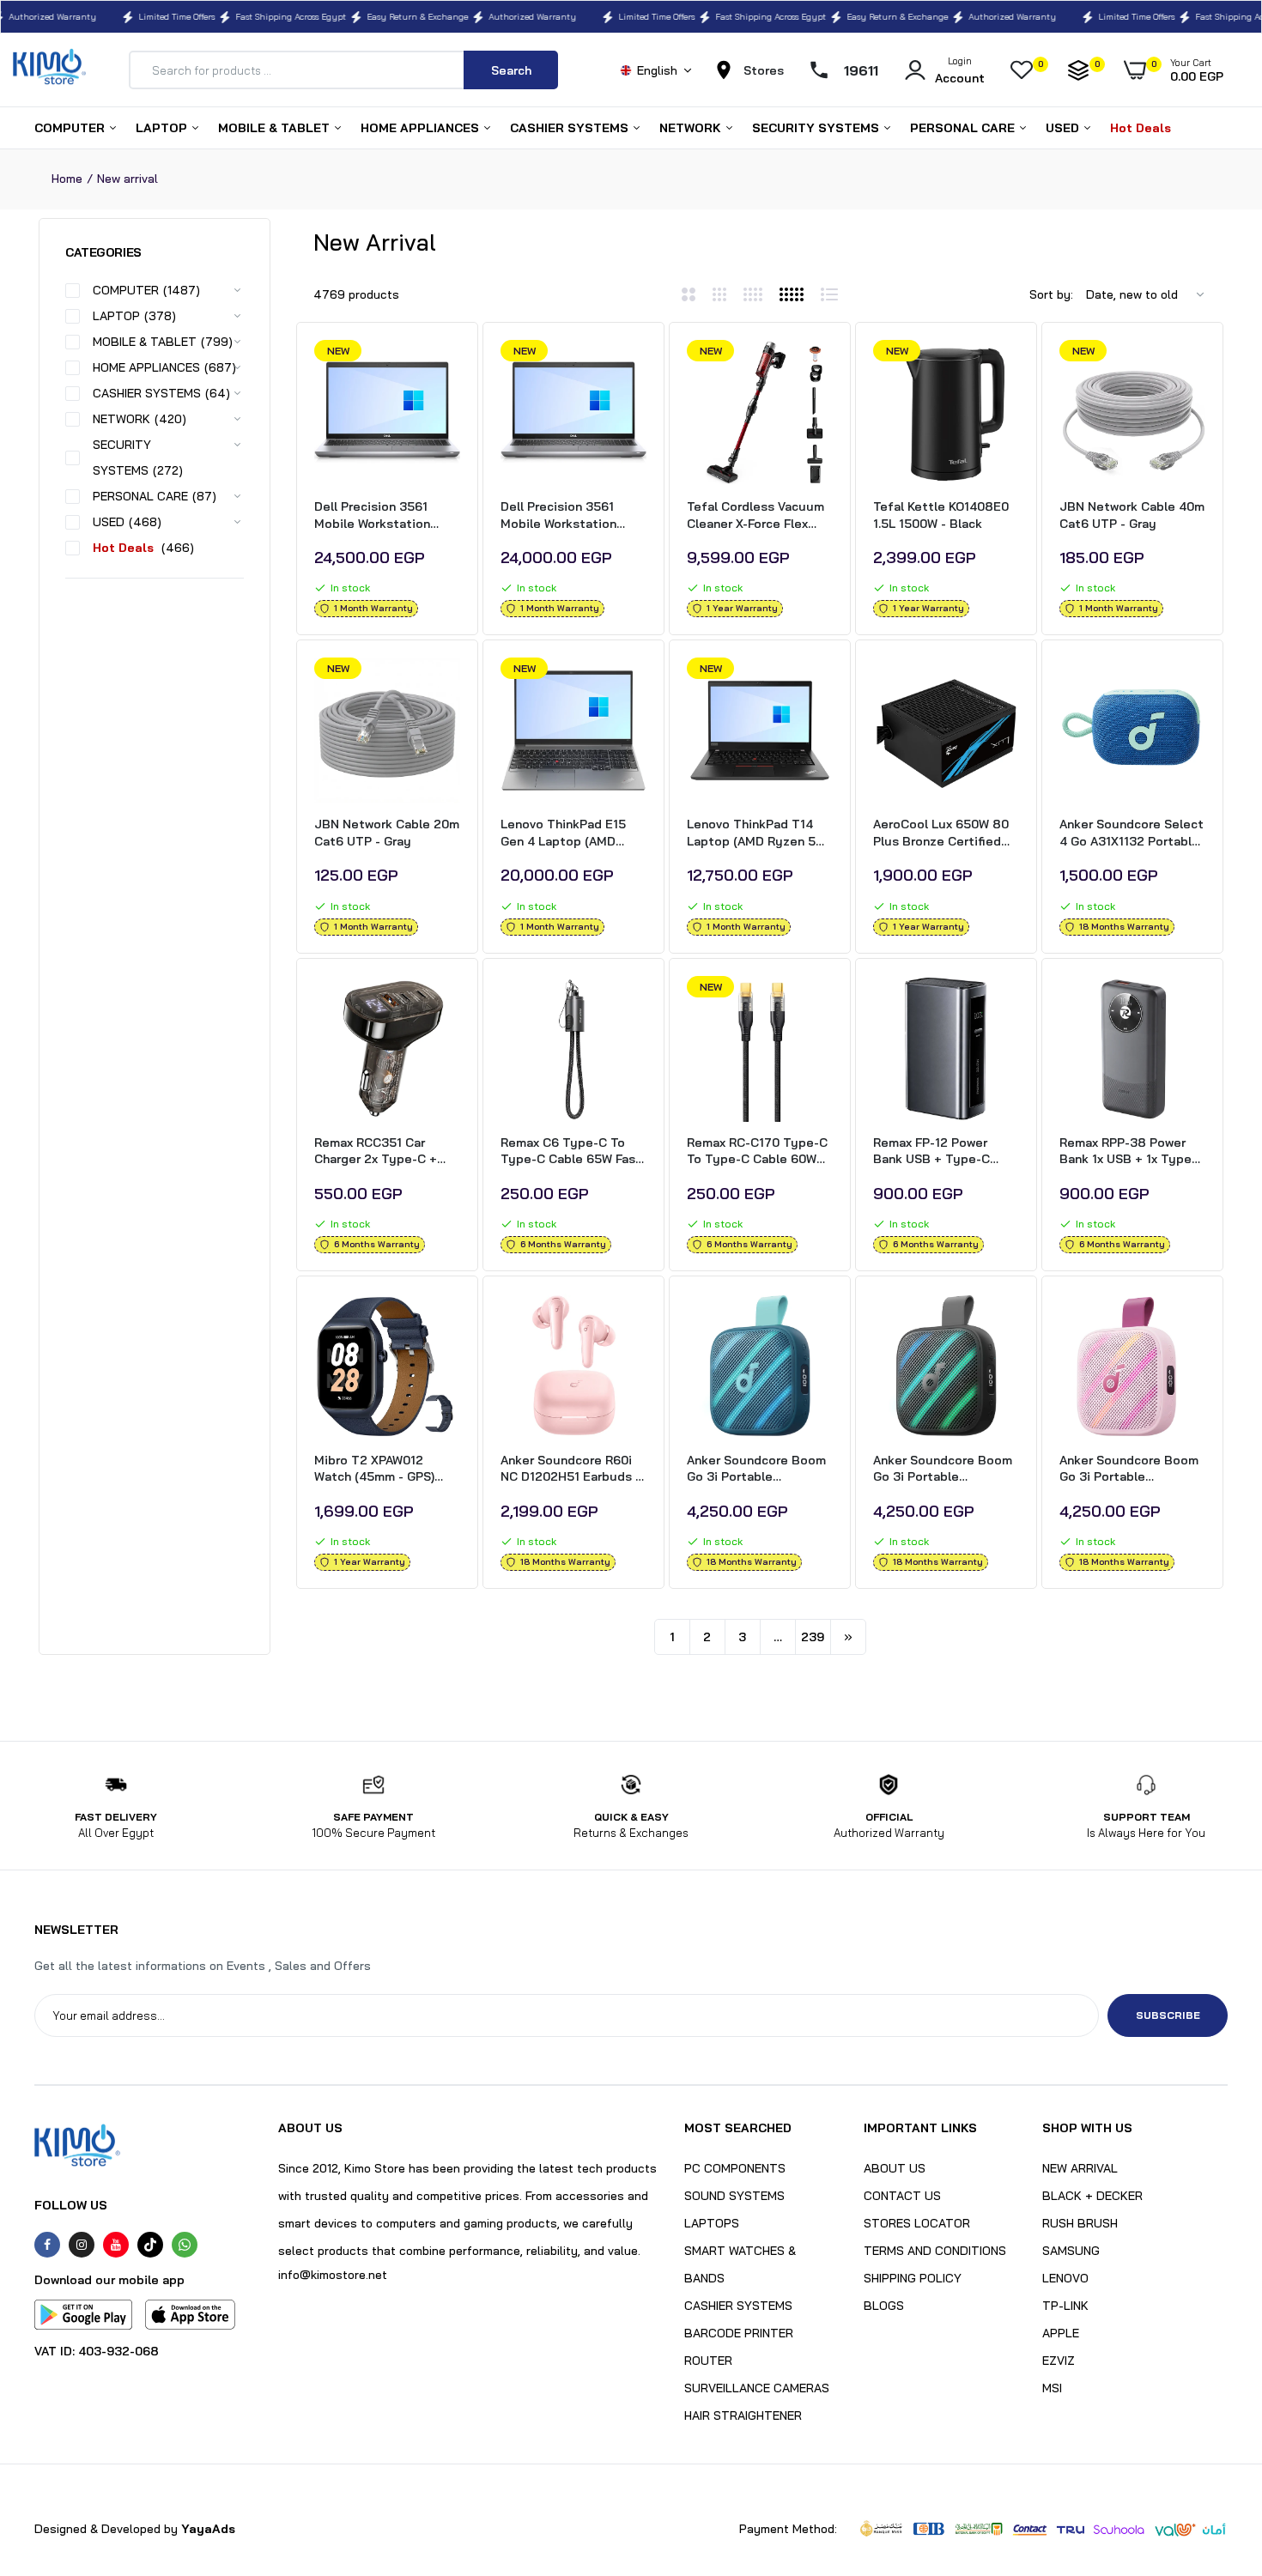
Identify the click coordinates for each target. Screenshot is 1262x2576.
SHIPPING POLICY (913, 2278)
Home (67, 179)
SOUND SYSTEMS (734, 2196)
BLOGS (884, 2306)
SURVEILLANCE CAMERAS (757, 2388)
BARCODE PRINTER (739, 2333)
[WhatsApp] (185, 2245)
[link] (445, 368)
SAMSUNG (1071, 2251)
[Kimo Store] (49, 70)
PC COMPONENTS (735, 2168)
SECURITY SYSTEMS (817, 128)
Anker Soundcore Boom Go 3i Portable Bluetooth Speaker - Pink (1129, 1469)
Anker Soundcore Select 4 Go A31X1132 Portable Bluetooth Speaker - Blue (1132, 833)
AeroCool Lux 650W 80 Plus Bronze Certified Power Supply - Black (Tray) (941, 833)
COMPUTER (71, 128)
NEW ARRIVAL (1080, 2168)
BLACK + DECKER (1092, 2196)
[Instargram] (82, 2245)
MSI (1052, 2388)
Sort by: (1051, 294)
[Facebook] (47, 2245)
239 (813, 1637)
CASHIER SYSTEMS (571, 128)
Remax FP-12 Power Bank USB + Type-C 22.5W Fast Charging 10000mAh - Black (934, 1152)
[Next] (848, 1637)
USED (1064, 128)
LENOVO (1065, 2278)
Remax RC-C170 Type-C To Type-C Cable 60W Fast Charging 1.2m (757, 1152)
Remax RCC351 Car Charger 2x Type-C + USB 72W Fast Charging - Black (384, 1152)
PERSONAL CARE (964, 128)
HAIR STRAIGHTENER (743, 2415)
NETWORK (692, 128)
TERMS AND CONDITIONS (935, 2251)
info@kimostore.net (333, 2275)
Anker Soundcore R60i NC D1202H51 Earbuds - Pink (570, 1469)
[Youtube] (116, 2245)
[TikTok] (150, 2245)
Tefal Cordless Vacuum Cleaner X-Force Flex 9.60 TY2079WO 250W (755, 515)
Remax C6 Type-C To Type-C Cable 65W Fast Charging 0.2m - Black (571, 1152)
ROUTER (708, 2361)
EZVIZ (1059, 2361)
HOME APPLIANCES (422, 128)
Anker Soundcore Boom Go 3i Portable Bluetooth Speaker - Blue (756, 1469)
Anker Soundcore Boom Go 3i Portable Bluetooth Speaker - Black (943, 1469)
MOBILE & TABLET (276, 128)
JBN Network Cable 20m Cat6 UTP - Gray (387, 833)
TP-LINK (1065, 2306)
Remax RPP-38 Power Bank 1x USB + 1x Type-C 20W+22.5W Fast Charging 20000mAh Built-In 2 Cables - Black (1132, 1152)
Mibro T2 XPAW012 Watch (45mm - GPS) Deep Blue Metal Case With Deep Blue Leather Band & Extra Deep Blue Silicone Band (385, 1469)
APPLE (1061, 2333)
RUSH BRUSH (1080, 2223)
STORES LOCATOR (917, 2223)
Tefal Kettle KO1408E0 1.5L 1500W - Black (941, 515)
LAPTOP (163, 128)
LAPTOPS (712, 2223)
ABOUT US (895, 2168)
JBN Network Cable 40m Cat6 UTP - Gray (1132, 515)
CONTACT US (902, 2196)
